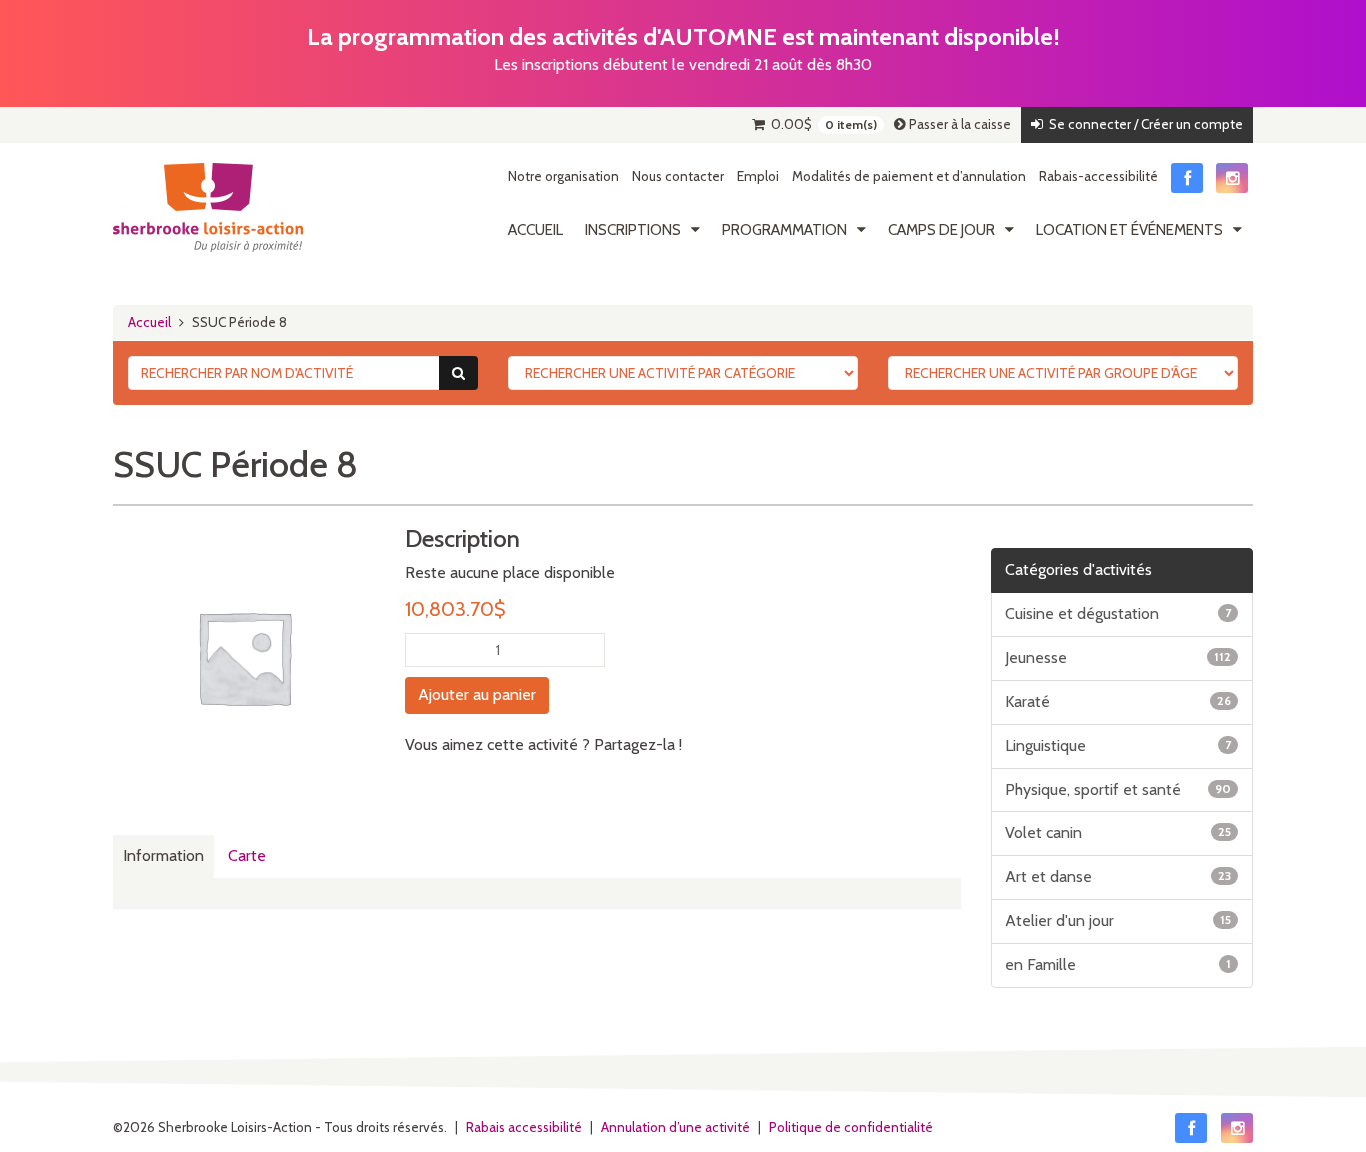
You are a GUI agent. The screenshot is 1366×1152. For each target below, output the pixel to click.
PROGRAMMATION (784, 229)
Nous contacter (678, 176)
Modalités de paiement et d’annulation (909, 176)
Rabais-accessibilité (1098, 176)
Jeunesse (1118, 657)
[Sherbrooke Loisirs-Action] (208, 208)
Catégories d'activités (1078, 569)
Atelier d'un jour (1118, 920)
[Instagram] (1232, 178)
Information (163, 855)
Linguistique (1118, 745)
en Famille (1118, 964)
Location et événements (1129, 229)
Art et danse (1118, 876)
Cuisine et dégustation (1118, 613)
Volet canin (1118, 832)
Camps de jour (941, 229)
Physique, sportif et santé (1118, 789)
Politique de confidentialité (851, 1127)
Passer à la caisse (958, 124)
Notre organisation (563, 176)
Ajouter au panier (477, 694)
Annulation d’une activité (675, 1127)
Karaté (1118, 701)
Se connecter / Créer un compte (1143, 124)
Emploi (758, 176)
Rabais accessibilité (524, 1127)
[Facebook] (1187, 178)
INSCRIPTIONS (633, 229)
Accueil (535, 229)
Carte (247, 855)
